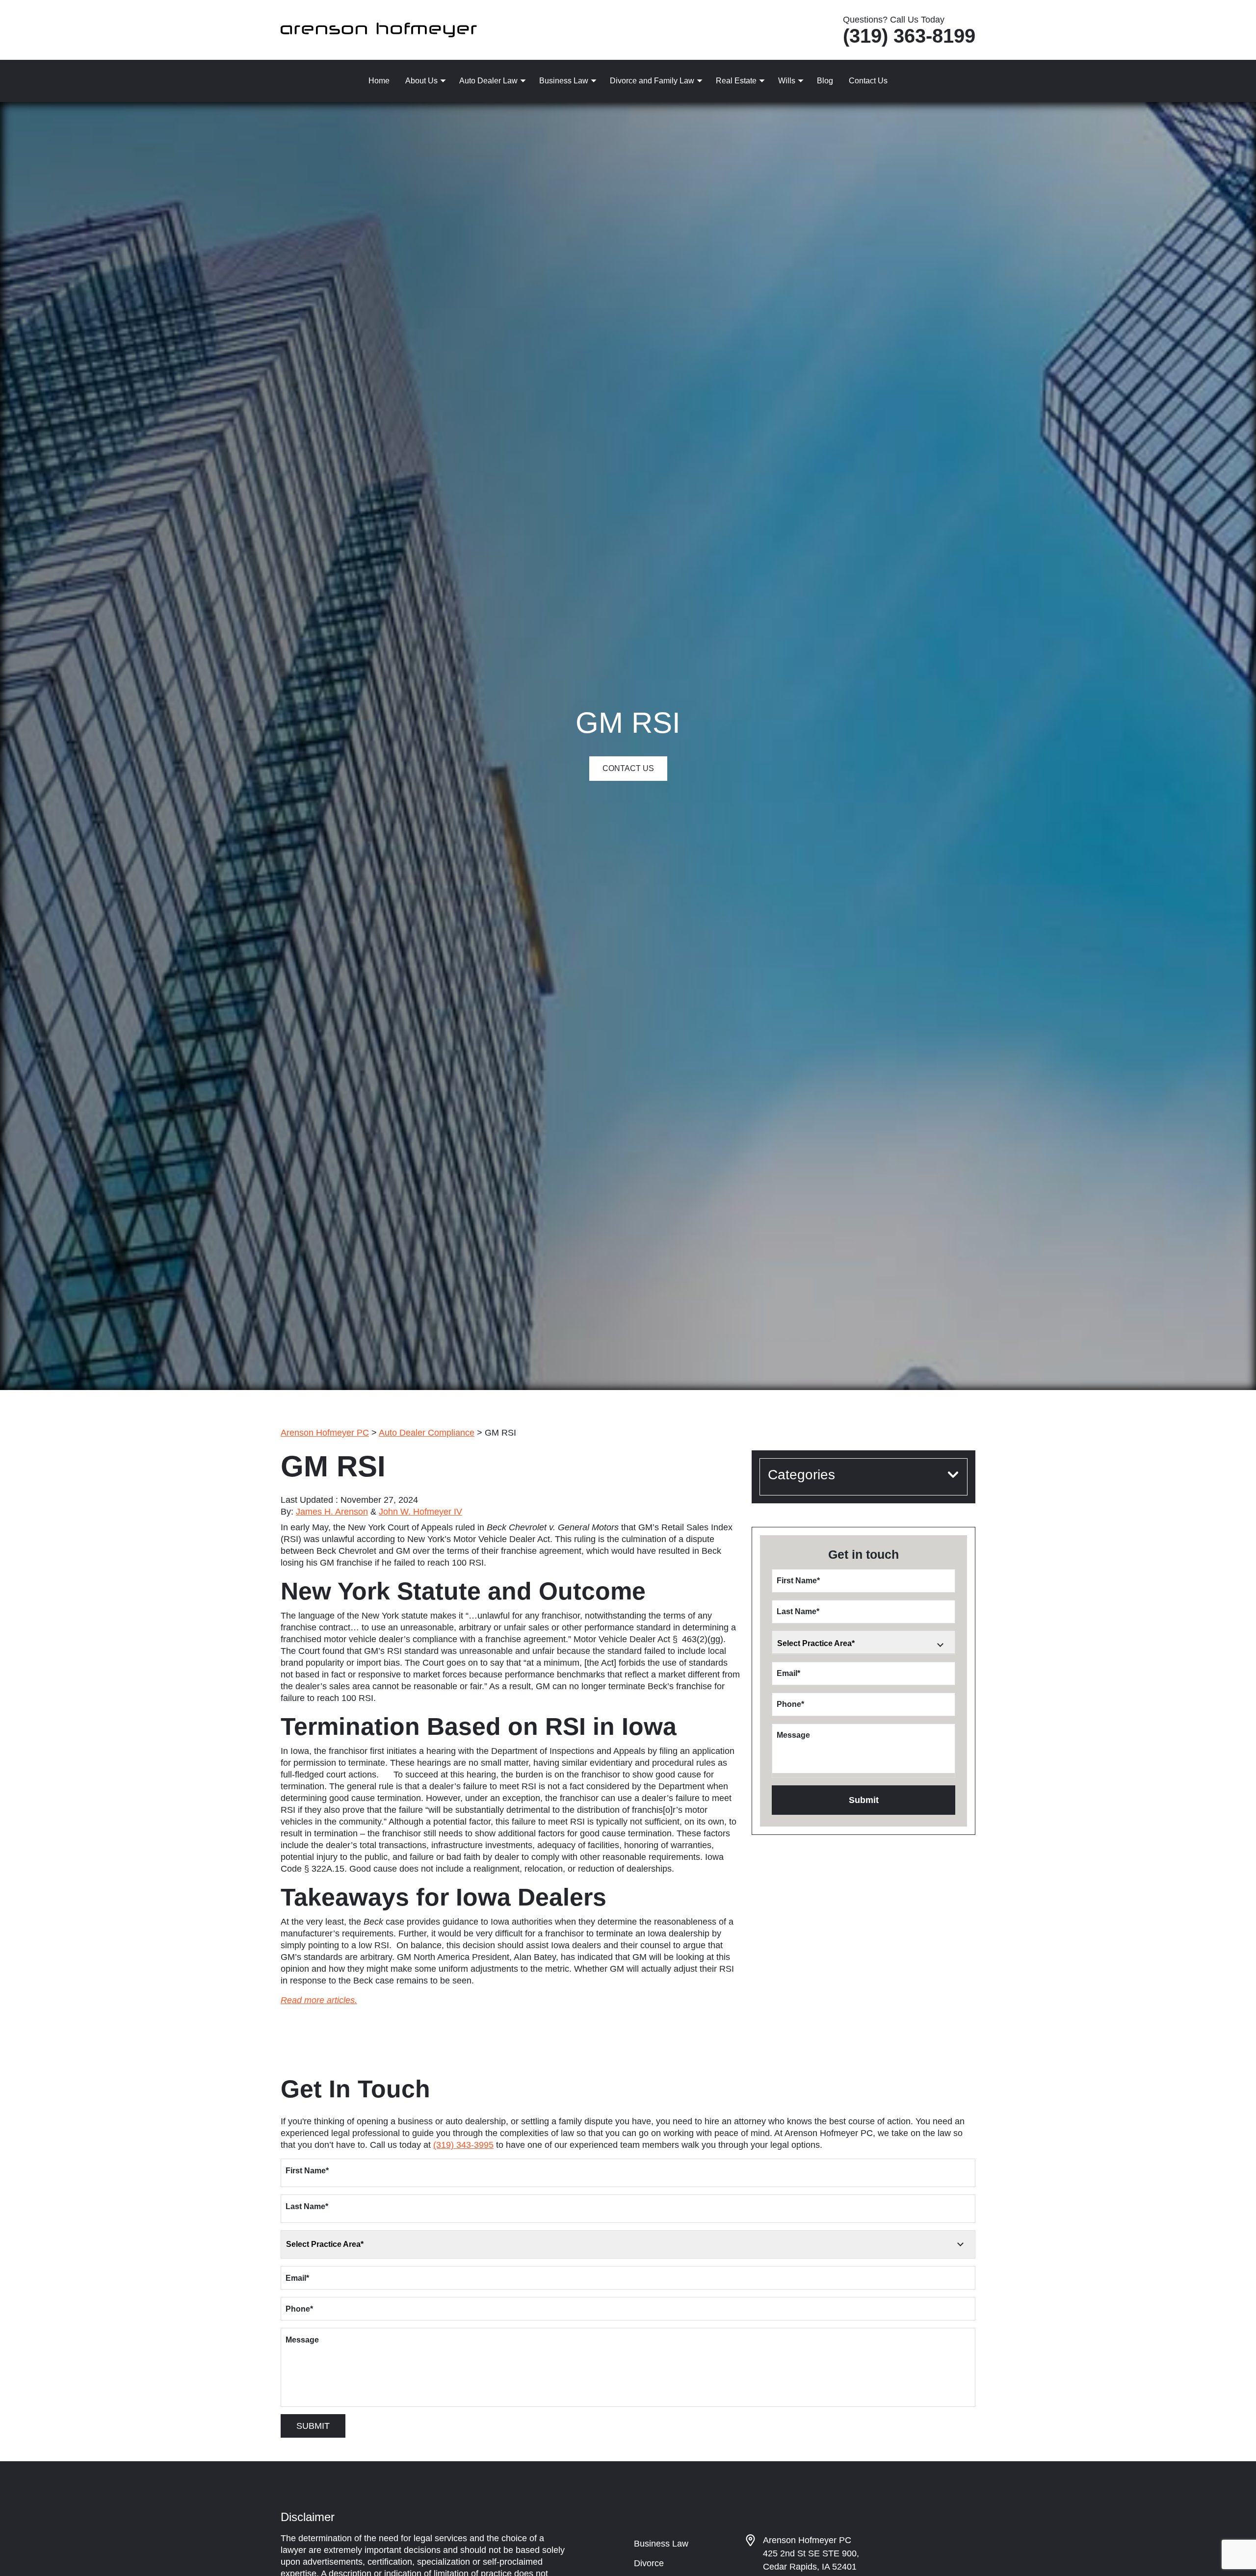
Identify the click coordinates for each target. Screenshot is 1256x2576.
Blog (825, 81)
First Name (798, 1581)
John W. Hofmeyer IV (420, 1512)
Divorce (649, 2563)
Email (788, 1673)
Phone (790, 1704)
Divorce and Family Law (652, 81)
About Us (421, 81)
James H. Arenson (332, 1512)
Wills (787, 81)
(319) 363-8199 (909, 36)
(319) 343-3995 (463, 2145)
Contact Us (868, 81)
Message (793, 1735)
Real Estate (736, 81)
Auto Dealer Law (488, 81)
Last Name (798, 1611)
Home (379, 81)
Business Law (564, 81)
